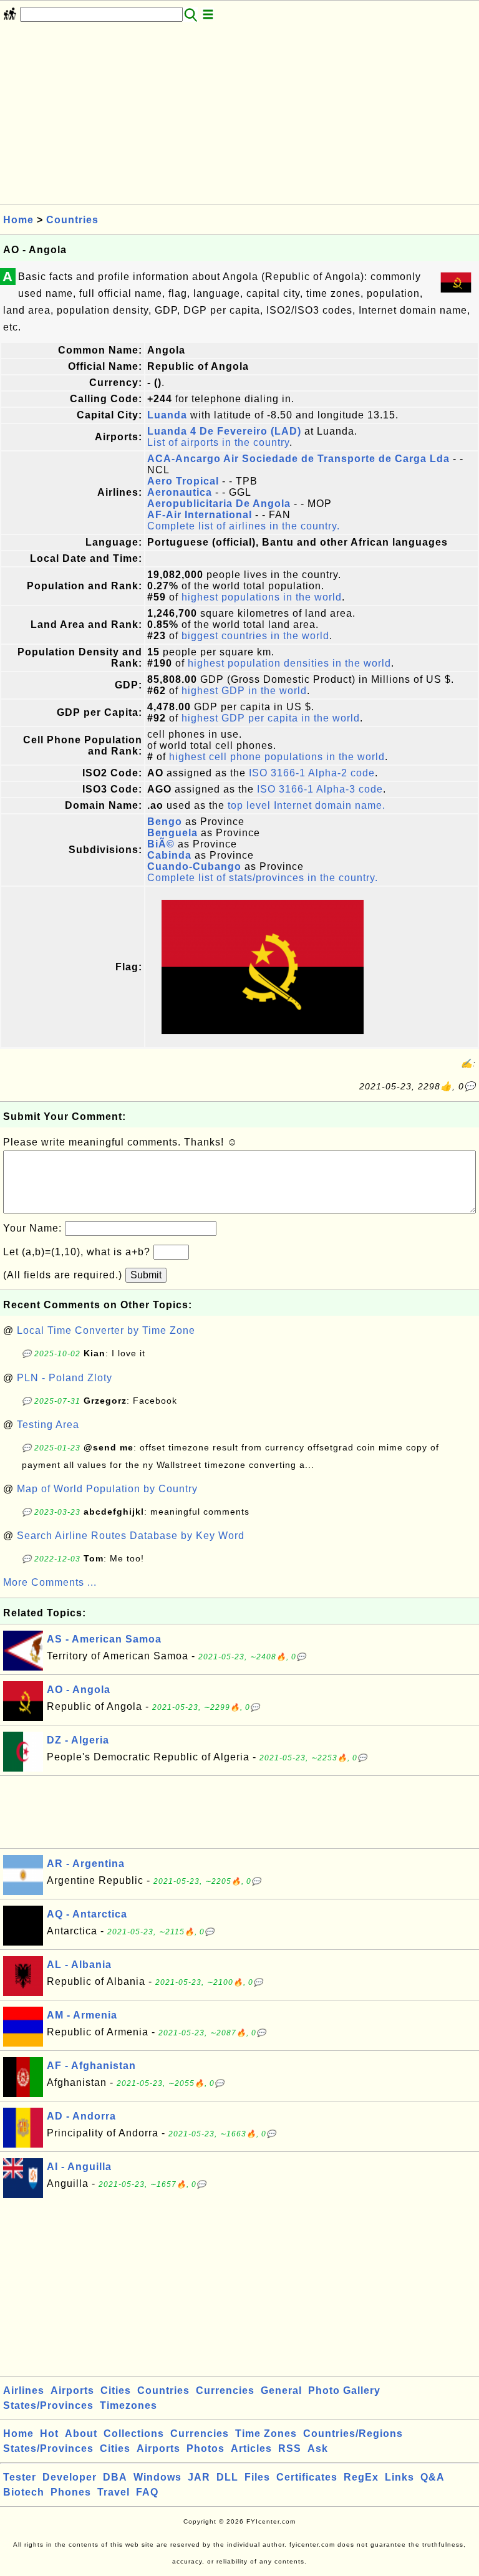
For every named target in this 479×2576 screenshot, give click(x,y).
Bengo (165, 822)
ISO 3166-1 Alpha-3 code (320, 789)
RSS (290, 2448)
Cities (116, 2390)
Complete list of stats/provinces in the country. (263, 878)
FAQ (147, 2492)
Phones (71, 2492)
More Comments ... (50, 1582)
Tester (20, 2477)
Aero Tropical (183, 481)
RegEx (361, 2477)
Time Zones (266, 2434)
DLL (227, 2477)
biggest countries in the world (255, 636)
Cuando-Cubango (194, 866)
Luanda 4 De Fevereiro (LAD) (224, 431)
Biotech (24, 2492)
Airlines (24, 2390)
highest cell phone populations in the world (277, 757)
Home (18, 220)
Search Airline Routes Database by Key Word (131, 1536)
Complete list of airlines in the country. (244, 526)
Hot (49, 2434)
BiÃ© (161, 844)
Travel (114, 2492)
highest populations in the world (262, 597)
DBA (115, 2477)
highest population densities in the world (289, 663)
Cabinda (169, 855)
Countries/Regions (353, 2434)
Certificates (307, 2477)
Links (399, 2477)
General (281, 2390)
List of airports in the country (218, 442)
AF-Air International (200, 515)
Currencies (225, 2390)
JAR (199, 2477)
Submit (146, 1275)
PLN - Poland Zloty (65, 1378)
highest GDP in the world (244, 691)
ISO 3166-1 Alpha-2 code (312, 773)
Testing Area (48, 1425)
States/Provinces (48, 2405)
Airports (72, 2390)
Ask (318, 2448)
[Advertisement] (239, 117)
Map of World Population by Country (107, 1489)
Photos (206, 2448)
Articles (251, 2448)
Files (257, 2477)
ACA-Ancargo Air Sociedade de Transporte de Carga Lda (298, 459)
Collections (134, 2434)
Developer (70, 2477)
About (81, 2434)
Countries (72, 220)
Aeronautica (180, 492)
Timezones (128, 2405)
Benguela (172, 833)
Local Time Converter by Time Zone (106, 1330)
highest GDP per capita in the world (271, 718)
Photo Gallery (344, 2390)
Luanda (167, 415)
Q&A (433, 2477)
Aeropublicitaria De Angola (219, 504)
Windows (157, 2477)
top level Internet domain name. (307, 805)
